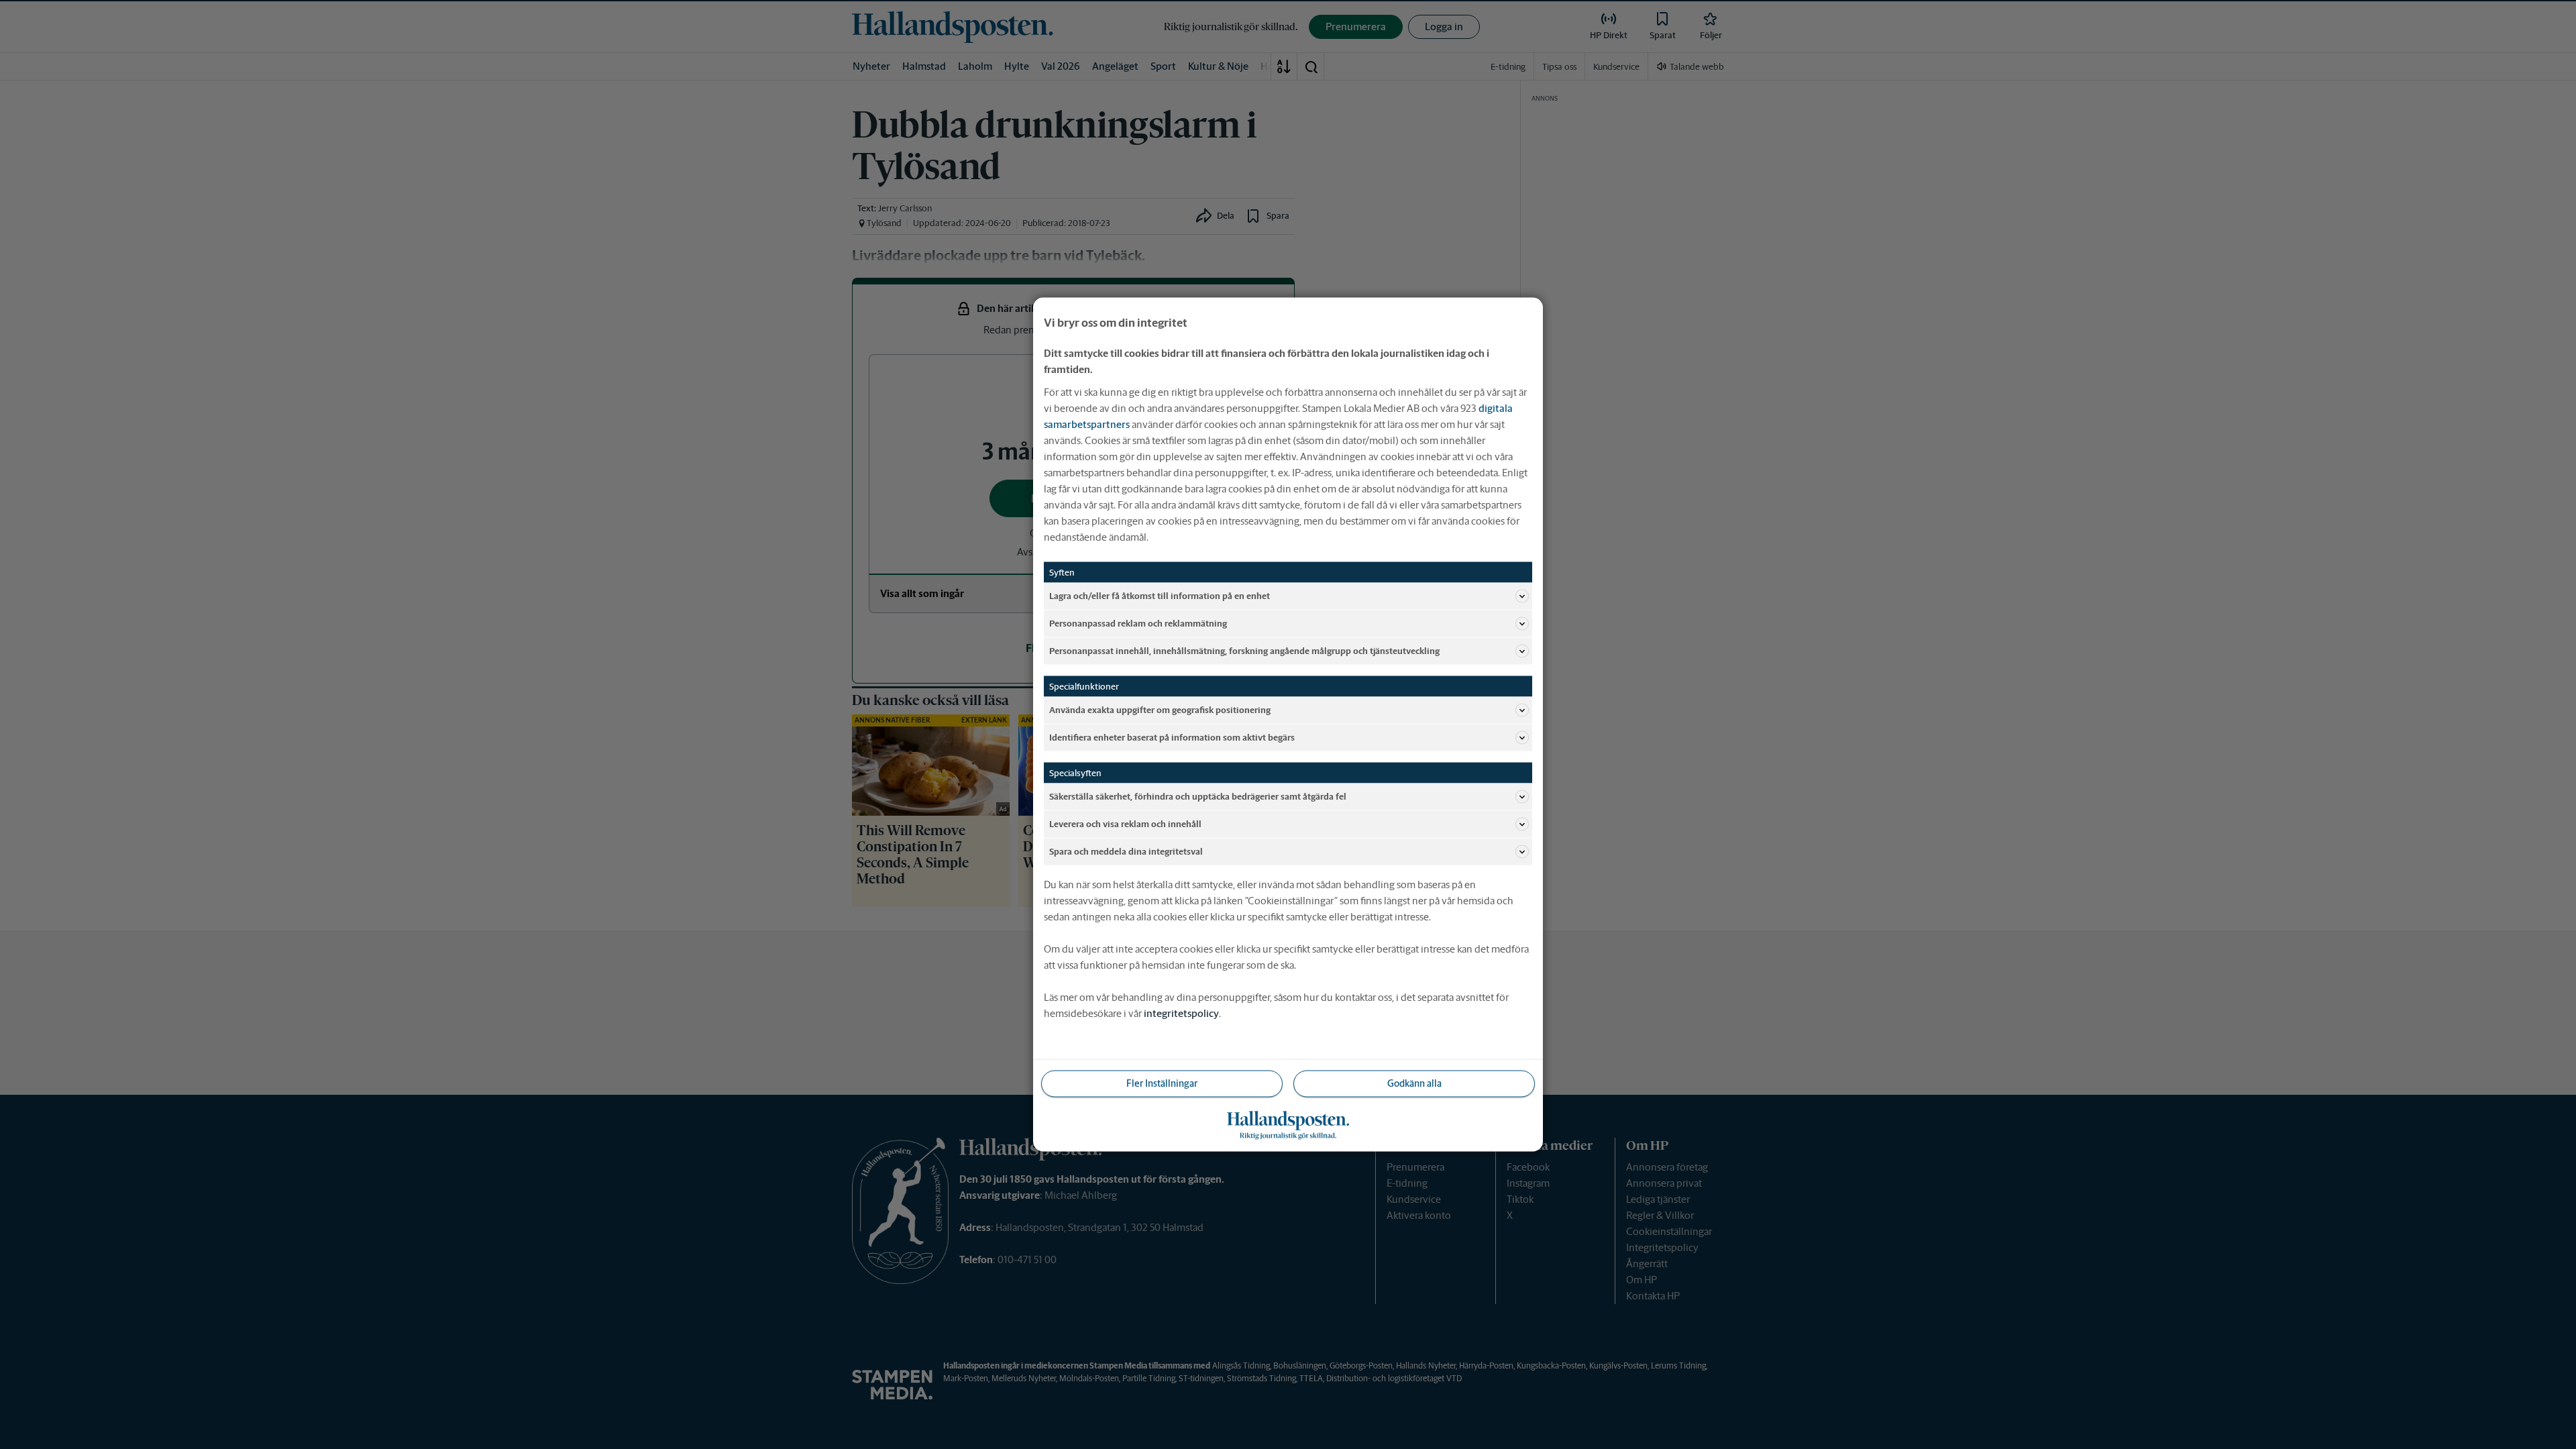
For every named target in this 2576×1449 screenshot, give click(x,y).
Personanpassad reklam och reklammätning (1138, 623)
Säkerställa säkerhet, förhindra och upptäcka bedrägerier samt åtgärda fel (1198, 796)
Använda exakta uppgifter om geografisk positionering (1160, 709)
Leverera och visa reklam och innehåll (1125, 823)
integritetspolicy (1181, 1013)
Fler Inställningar (1162, 1083)
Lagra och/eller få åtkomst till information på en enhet (1160, 595)
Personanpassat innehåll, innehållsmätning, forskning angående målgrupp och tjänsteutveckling (1244, 650)
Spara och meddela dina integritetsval (1126, 851)
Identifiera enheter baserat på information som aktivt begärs (1172, 737)
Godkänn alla (1414, 1083)
